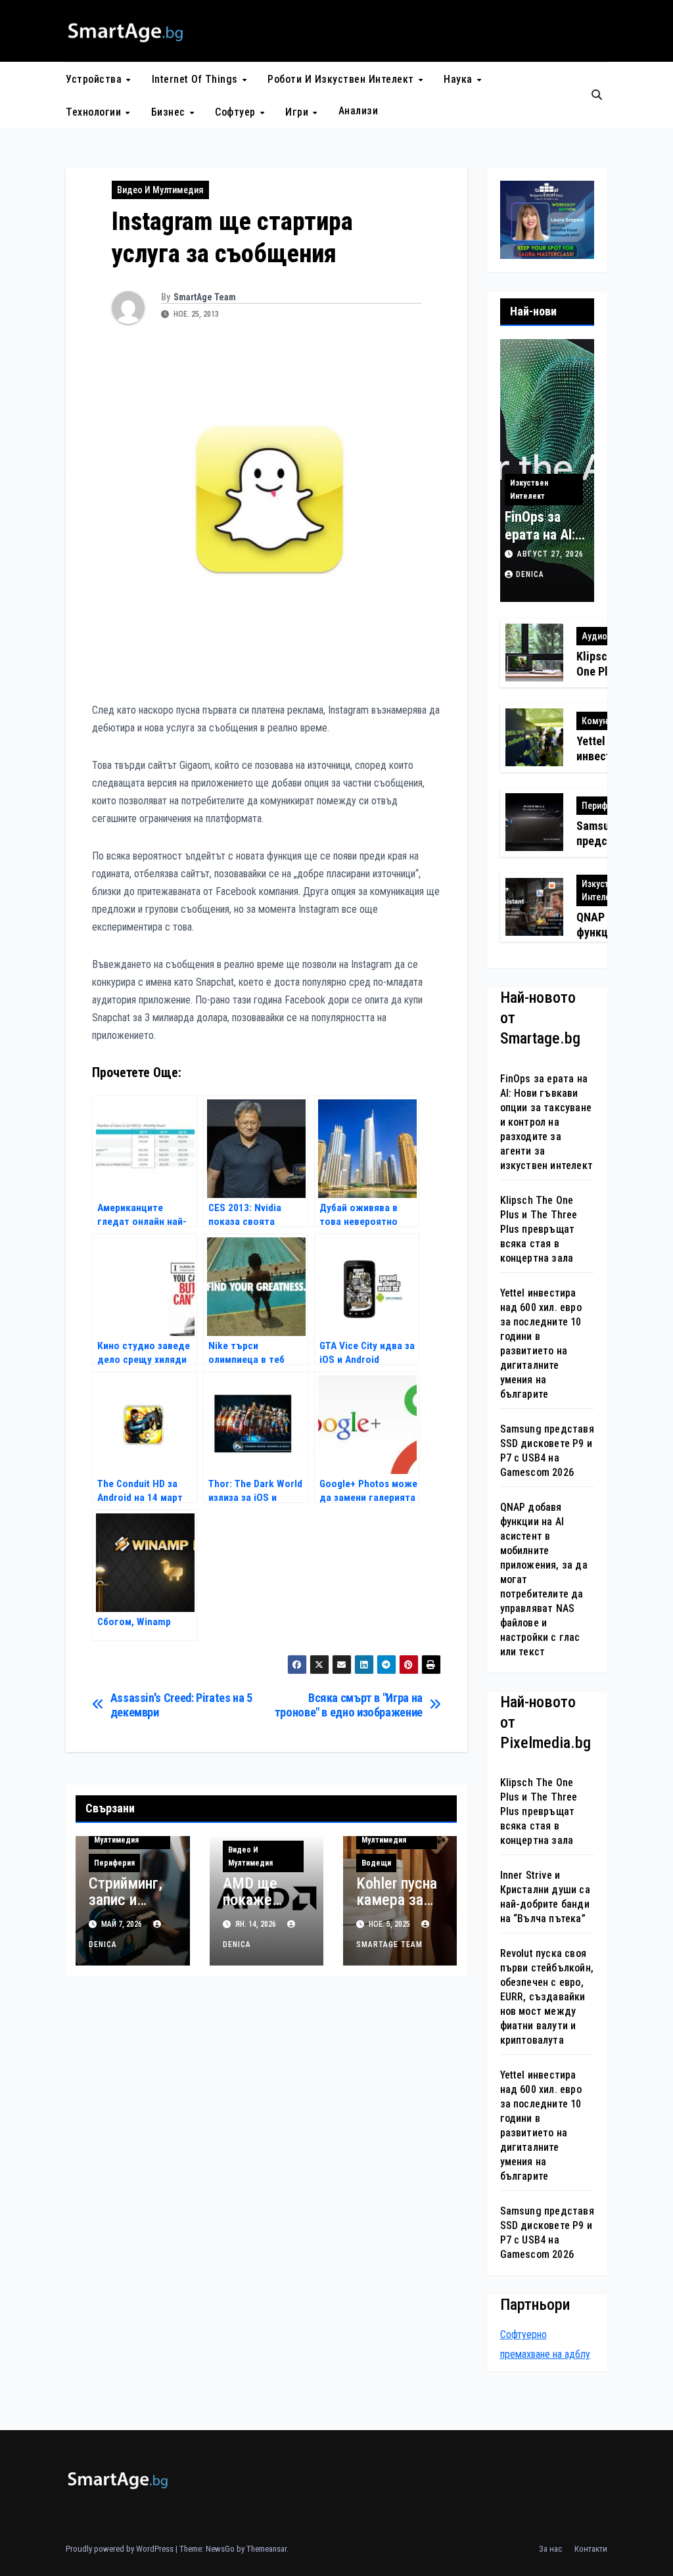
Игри (298, 112)
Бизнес (170, 112)
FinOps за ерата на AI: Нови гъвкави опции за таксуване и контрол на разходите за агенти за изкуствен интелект (547, 1122)
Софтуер (237, 112)
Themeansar (267, 2549)
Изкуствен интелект (529, 490)
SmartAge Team (205, 297)
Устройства (95, 79)
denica (530, 574)
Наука (459, 79)
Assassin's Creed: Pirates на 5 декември (181, 1705)
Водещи (376, 1863)
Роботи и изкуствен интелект (342, 79)
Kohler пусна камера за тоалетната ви (397, 1908)
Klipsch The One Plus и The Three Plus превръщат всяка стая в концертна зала (539, 1229)
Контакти (591, 2549)
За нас (550, 2549)
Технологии (95, 112)
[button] (597, 95)
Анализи (359, 111)
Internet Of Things (197, 79)
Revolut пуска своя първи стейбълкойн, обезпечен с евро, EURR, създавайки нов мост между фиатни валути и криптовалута (547, 1997)
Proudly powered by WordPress (121, 2549)
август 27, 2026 (550, 554)
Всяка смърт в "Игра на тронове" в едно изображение (349, 1705)
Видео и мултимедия (160, 190)
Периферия (114, 1863)
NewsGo (220, 2549)
